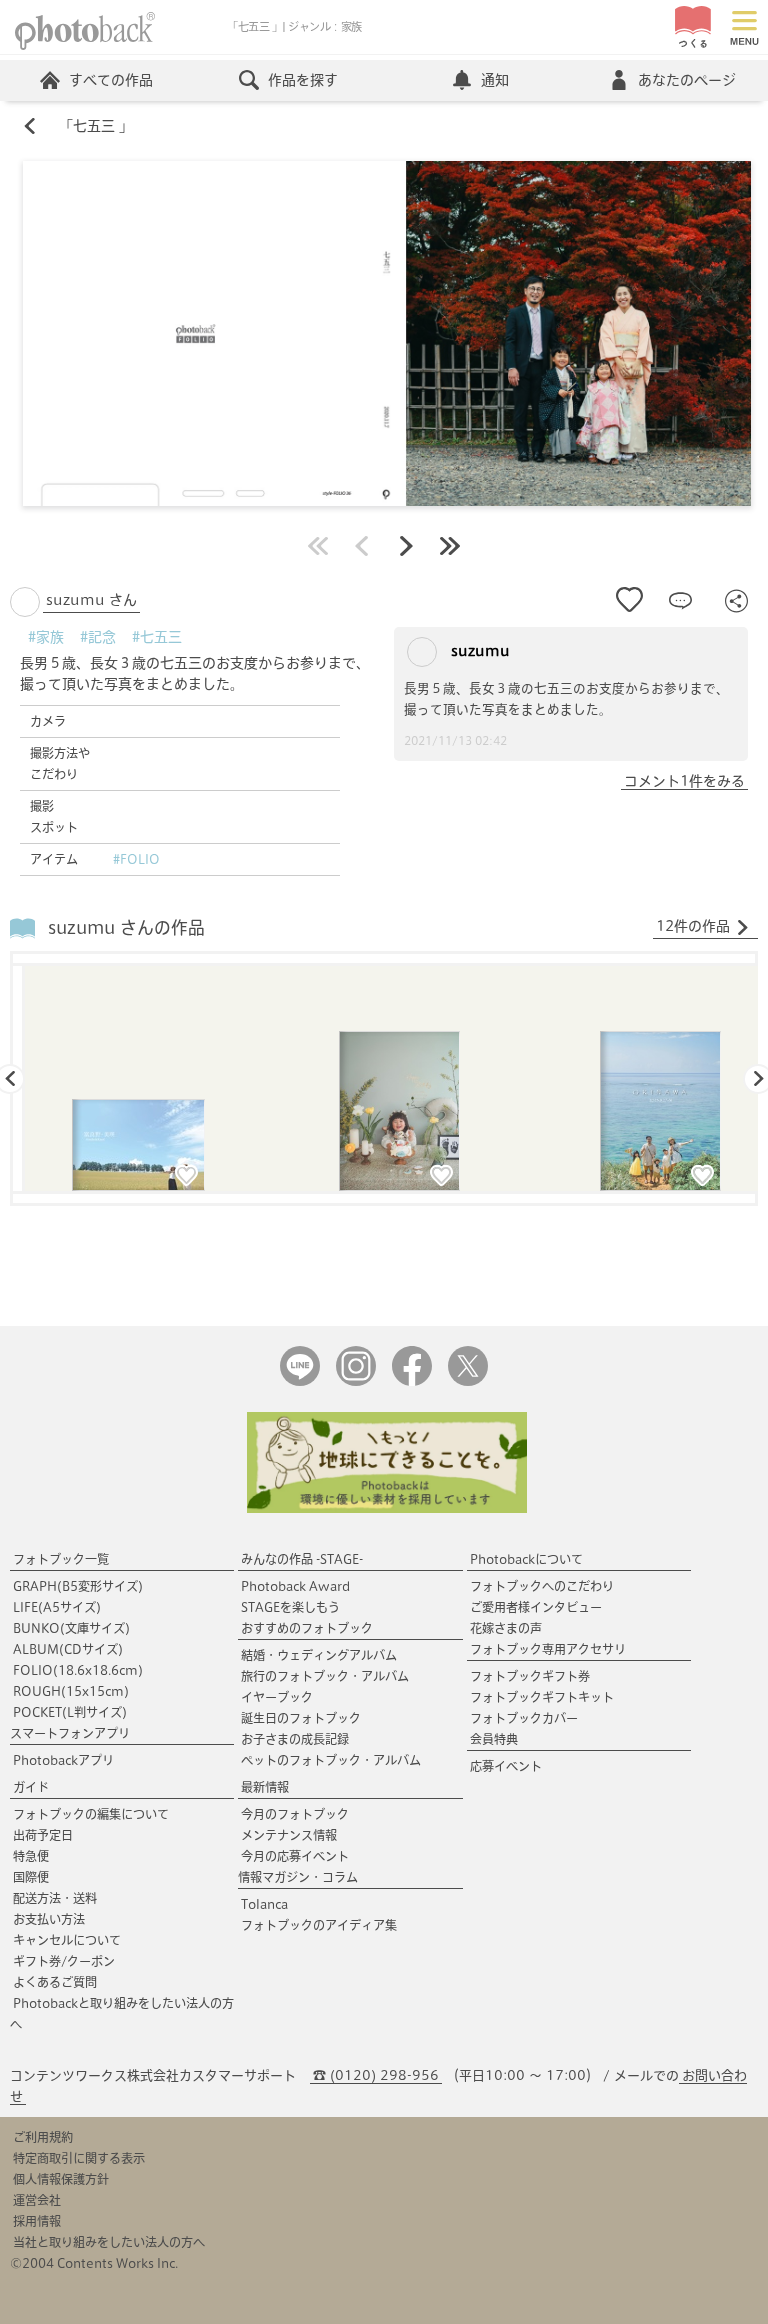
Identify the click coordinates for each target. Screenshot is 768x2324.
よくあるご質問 (55, 1982)
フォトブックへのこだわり (542, 1586)
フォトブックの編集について (91, 1814)
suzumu (478, 651)
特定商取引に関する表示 (79, 2158)
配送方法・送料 (55, 1898)
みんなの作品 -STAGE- (302, 1559)
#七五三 (157, 637)
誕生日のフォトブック (301, 1718)
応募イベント (506, 1766)
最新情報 (265, 1787)
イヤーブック (277, 1697)
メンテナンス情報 (289, 1835)
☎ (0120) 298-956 (376, 2075)
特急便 (31, 1856)
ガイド (31, 1787)
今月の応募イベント (295, 1856)
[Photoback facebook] (412, 1381)
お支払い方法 (49, 1919)
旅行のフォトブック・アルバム (325, 1676)
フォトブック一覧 (61, 1559)
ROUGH (71, 1691)
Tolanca (264, 1904)
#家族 (46, 637)
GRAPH (78, 1586)
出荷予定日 (43, 1835)
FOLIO (78, 1670)
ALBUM (68, 1649)
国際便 (31, 1877)
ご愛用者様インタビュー (536, 1607)
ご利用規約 (43, 2137)
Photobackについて (526, 1559)
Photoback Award (295, 1586)
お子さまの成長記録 (295, 1739)
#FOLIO (136, 859)
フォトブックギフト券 (530, 1676)
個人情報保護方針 (61, 2179)
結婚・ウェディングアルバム (319, 1655)
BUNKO (71, 1628)
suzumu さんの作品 (126, 927)
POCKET (70, 1712)
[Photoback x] (468, 1381)
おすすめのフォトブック (307, 1628)
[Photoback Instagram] (356, 1381)
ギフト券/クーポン (64, 1961)
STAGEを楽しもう (290, 1607)
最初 (318, 546)
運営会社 (37, 2200)
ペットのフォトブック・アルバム (331, 1760)
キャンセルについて (67, 1940)
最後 (450, 546)
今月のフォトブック (295, 1814)
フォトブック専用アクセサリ (548, 1649)
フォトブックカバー (524, 1718)
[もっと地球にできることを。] (387, 1508)
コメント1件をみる (684, 781)
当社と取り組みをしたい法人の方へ (109, 2242)
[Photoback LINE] (300, 1381)
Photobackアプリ (63, 1760)
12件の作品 (693, 926)
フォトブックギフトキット (542, 1697)
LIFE (57, 1607)
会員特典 (494, 1739)
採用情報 (37, 2221)
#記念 (98, 637)
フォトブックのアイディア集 (319, 1925)
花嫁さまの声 (506, 1628)
